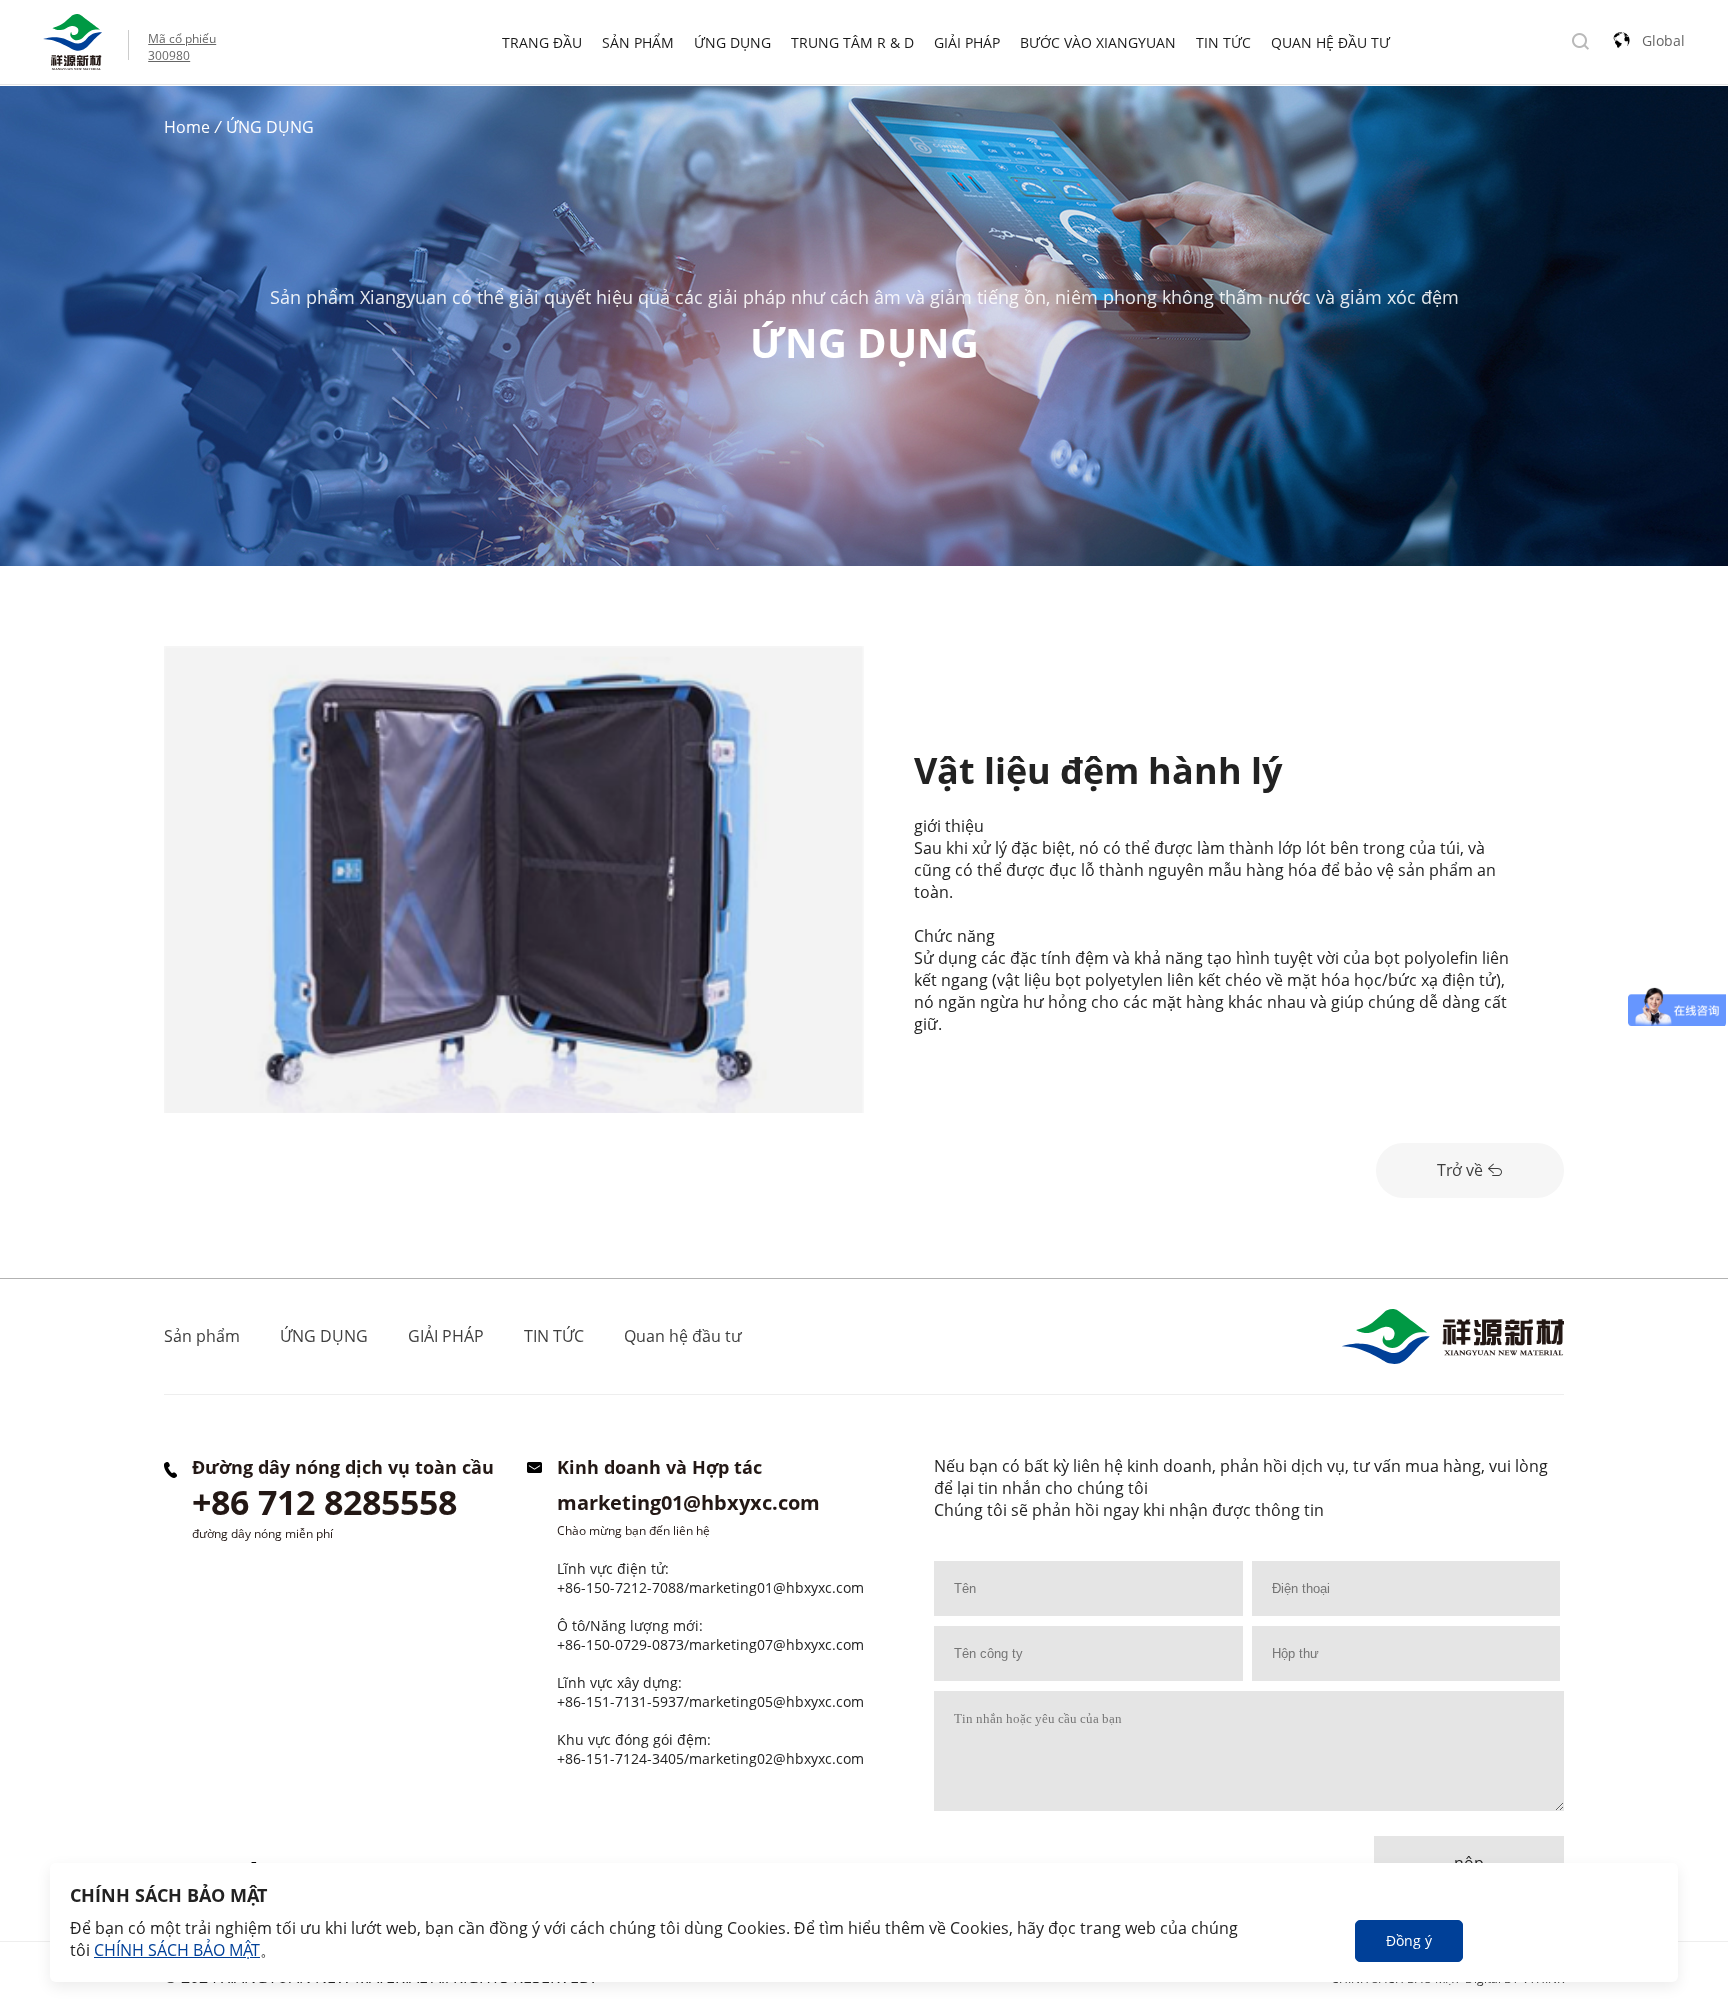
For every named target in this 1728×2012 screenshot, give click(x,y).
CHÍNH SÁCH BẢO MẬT (177, 1950)
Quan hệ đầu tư (1330, 42)
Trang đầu (542, 42)
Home (187, 127)
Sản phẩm (638, 42)
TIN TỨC (1223, 42)
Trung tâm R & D (852, 42)
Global (1663, 40)
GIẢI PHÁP (967, 42)
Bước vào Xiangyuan (1098, 42)
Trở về (1462, 1170)
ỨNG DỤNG (732, 42)
